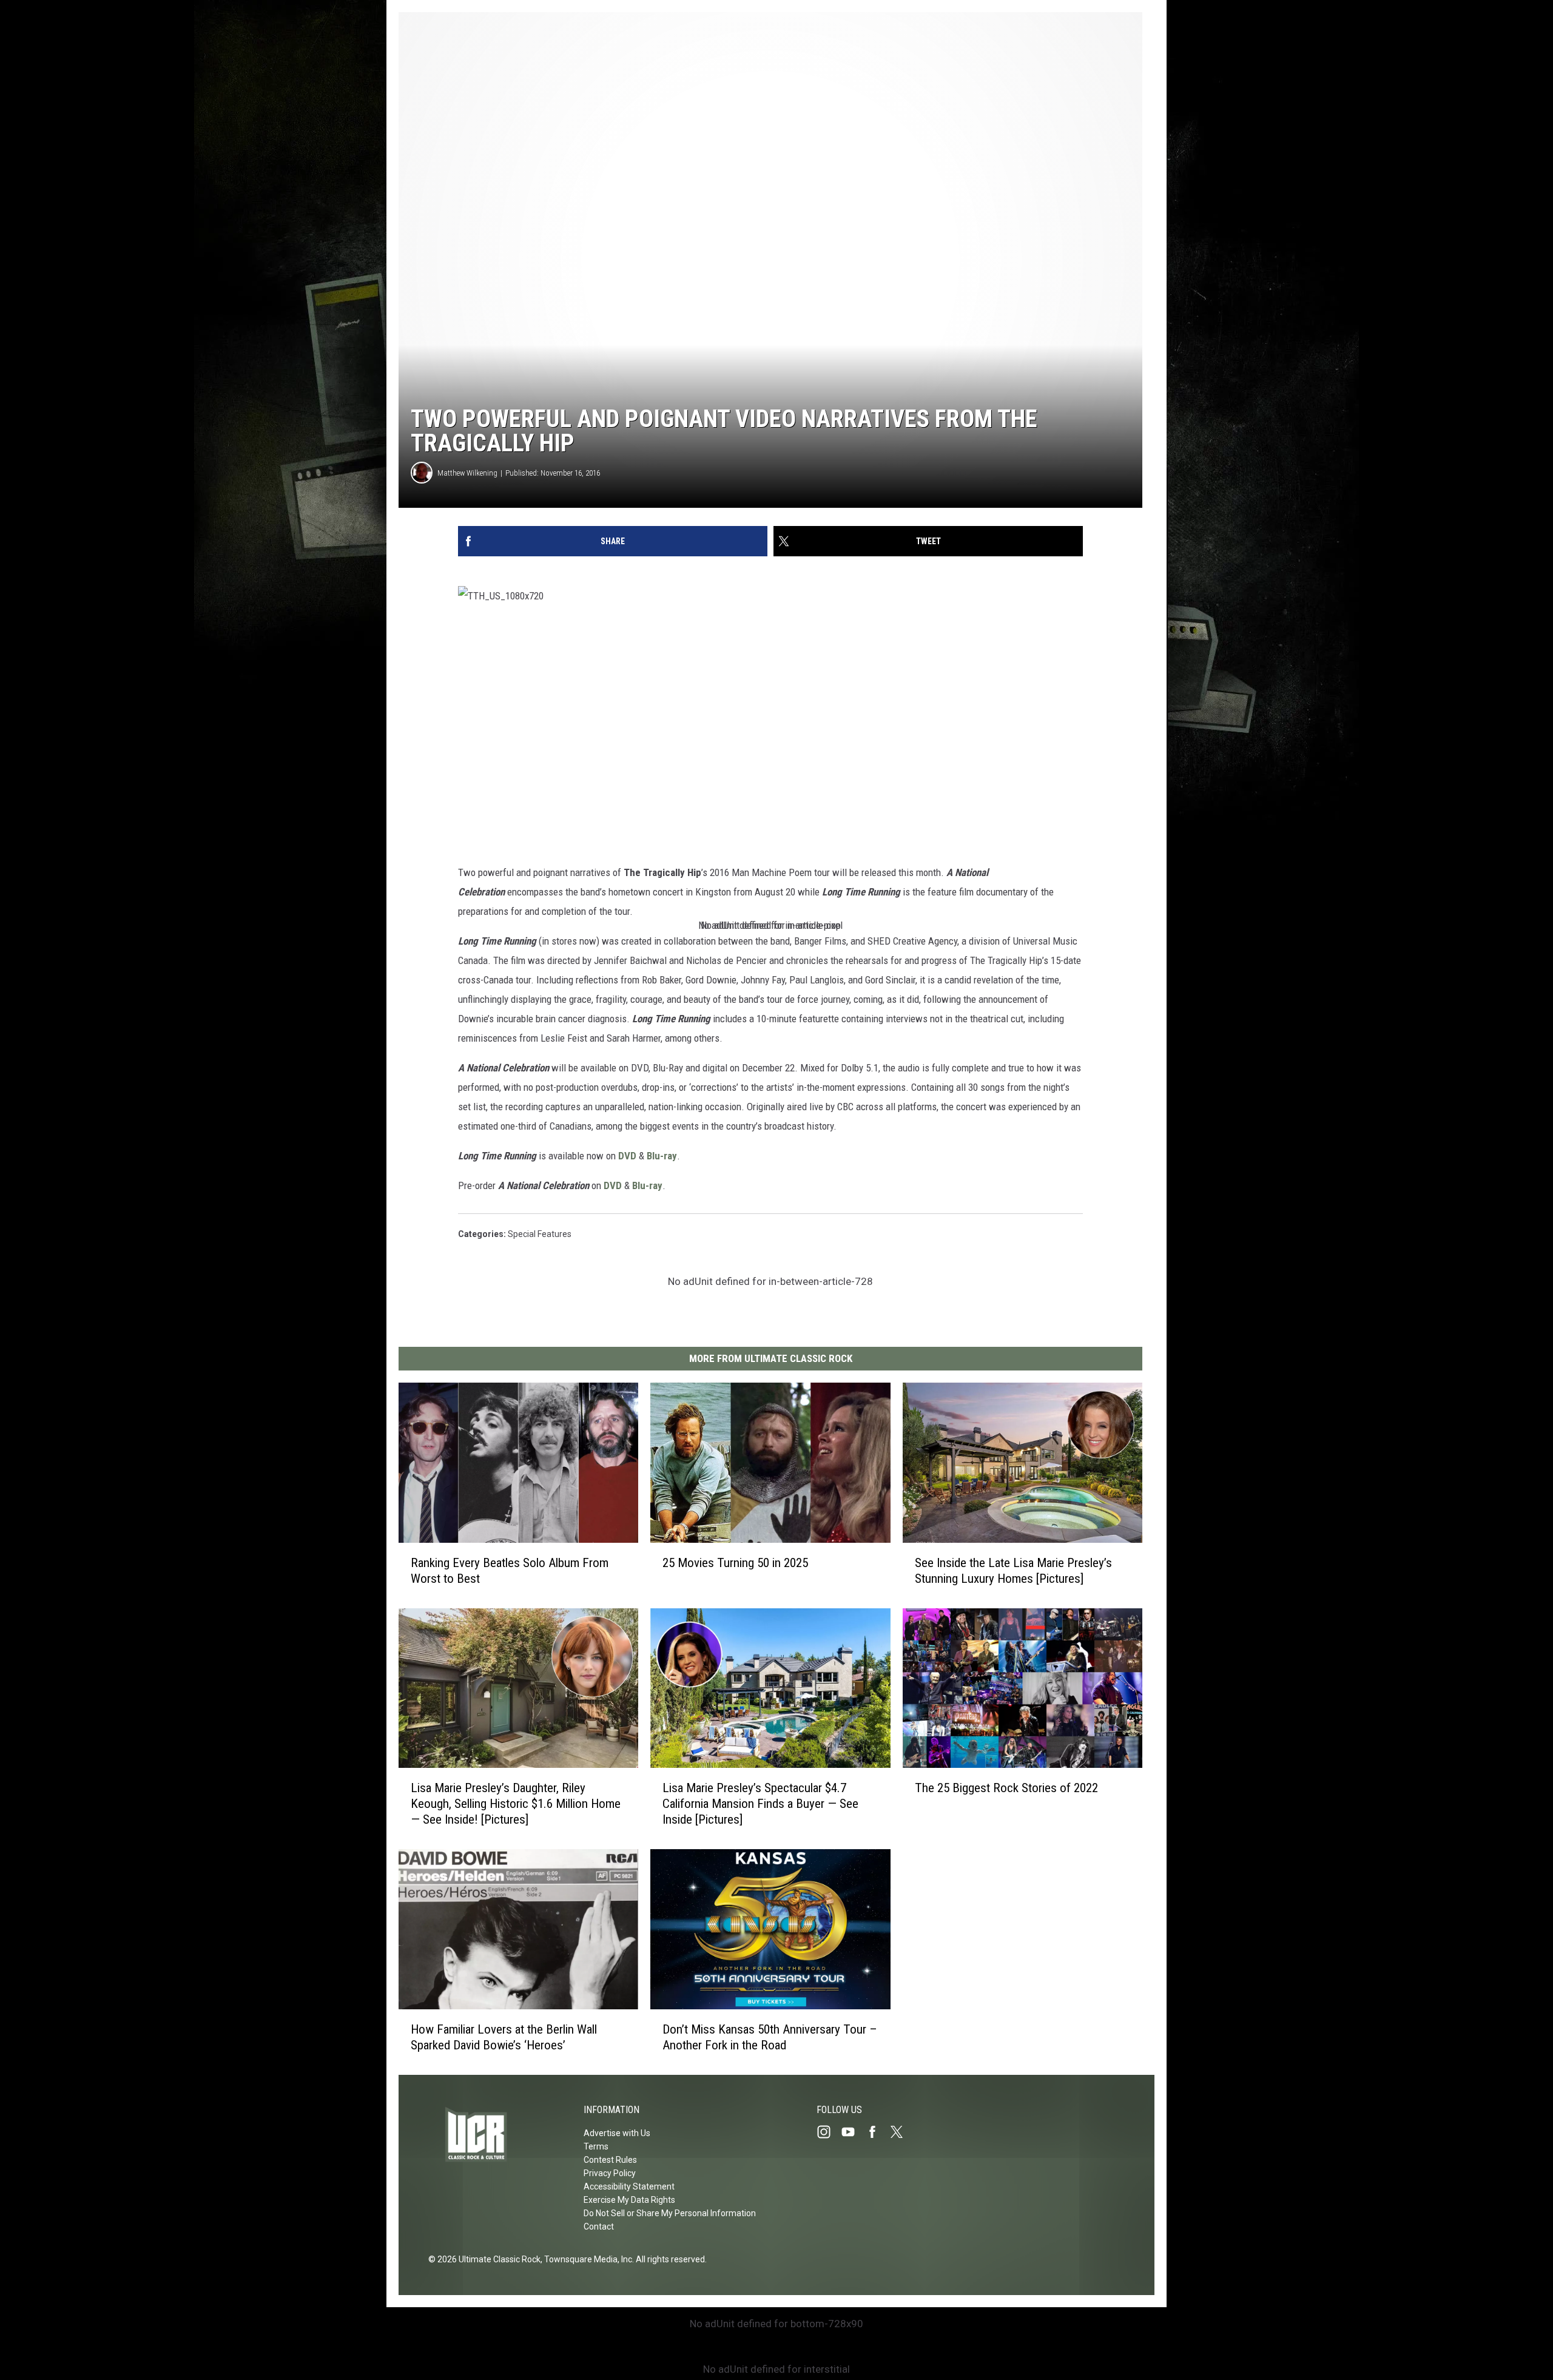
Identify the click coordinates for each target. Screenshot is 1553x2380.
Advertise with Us (617, 2133)
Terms (596, 2146)
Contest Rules (610, 2160)
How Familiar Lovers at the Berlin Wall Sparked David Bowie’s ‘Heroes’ (504, 2037)
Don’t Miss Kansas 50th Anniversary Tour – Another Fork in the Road (770, 2037)
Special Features (540, 1234)
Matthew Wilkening (467, 473)
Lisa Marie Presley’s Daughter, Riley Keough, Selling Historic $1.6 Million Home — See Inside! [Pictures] (516, 1804)
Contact (599, 2227)
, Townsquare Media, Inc (586, 2259)
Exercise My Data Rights (629, 2200)
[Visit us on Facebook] (877, 2132)
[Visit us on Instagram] (829, 2132)
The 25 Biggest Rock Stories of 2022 (1006, 1788)
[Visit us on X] (901, 2132)
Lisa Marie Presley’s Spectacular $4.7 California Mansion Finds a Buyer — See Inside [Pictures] (760, 1804)
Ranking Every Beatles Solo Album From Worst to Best (510, 1571)
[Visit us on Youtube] (853, 2132)
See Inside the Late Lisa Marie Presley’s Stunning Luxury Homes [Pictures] (1013, 1571)
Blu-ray (662, 1156)
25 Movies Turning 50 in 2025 (735, 1563)
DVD (627, 1156)
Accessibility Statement (629, 2186)
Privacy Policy (610, 2173)
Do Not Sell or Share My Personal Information (670, 2213)
